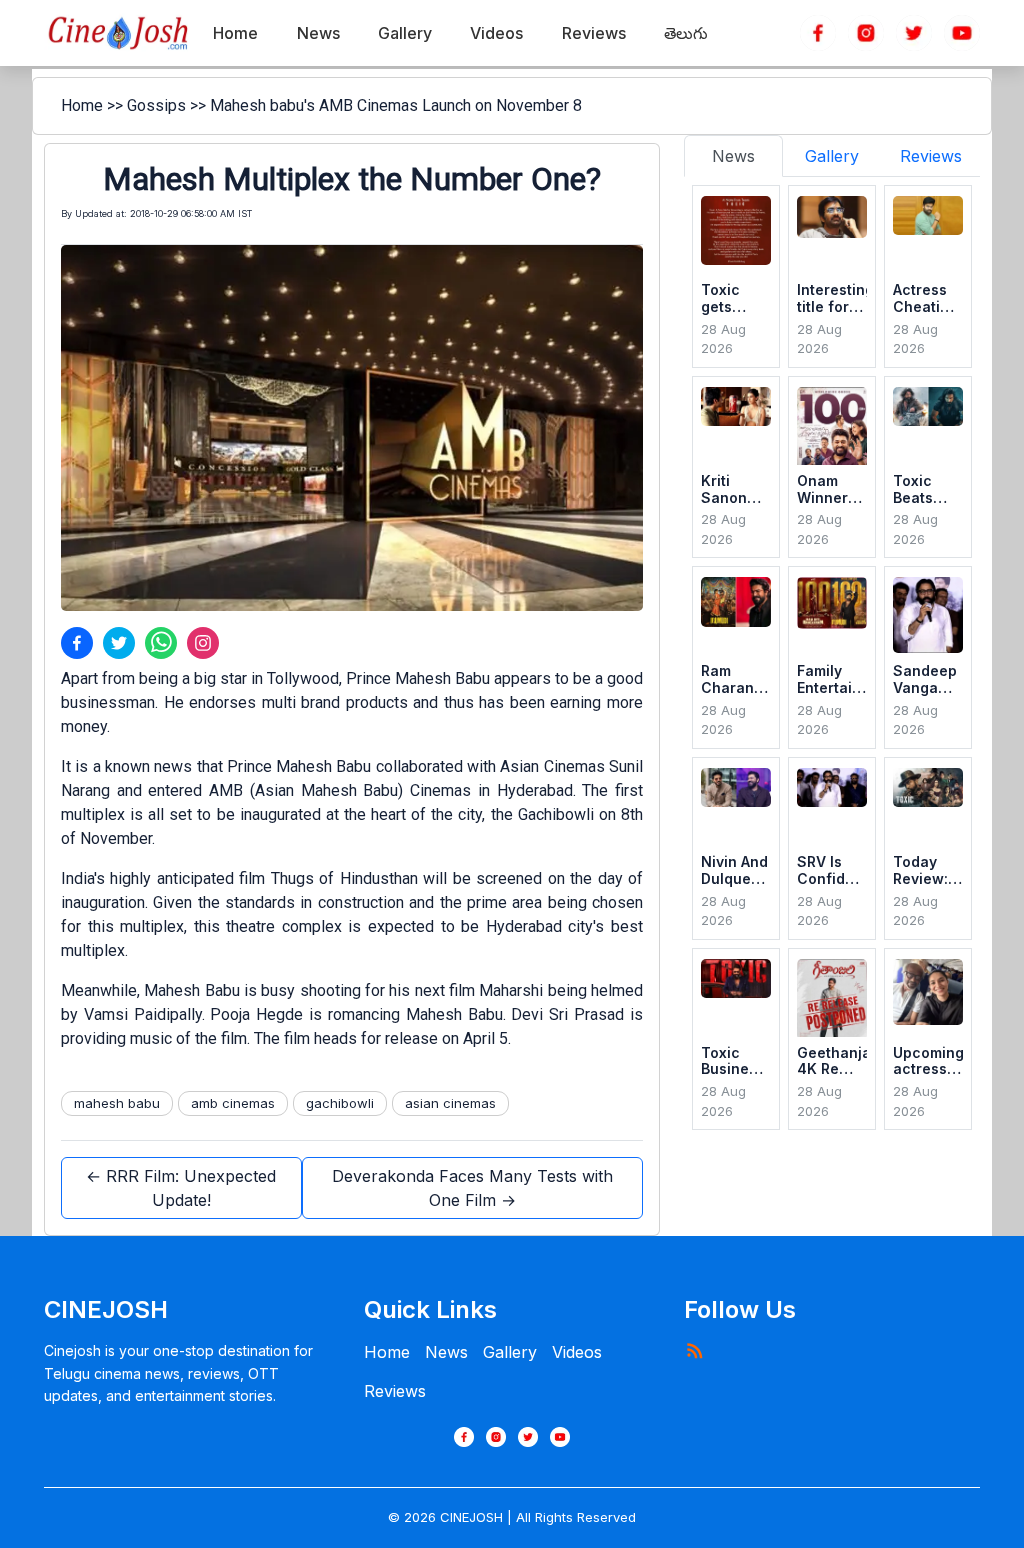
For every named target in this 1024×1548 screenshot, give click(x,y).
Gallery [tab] (832, 156)
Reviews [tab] (931, 156)
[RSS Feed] (694, 1350)
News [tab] (733, 156)
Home (82, 105)
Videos (577, 1352)
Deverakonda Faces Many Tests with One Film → (472, 1188)
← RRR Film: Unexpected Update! (181, 1188)
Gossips (156, 105)
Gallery (510, 1352)
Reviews (395, 1391)
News (446, 1352)
